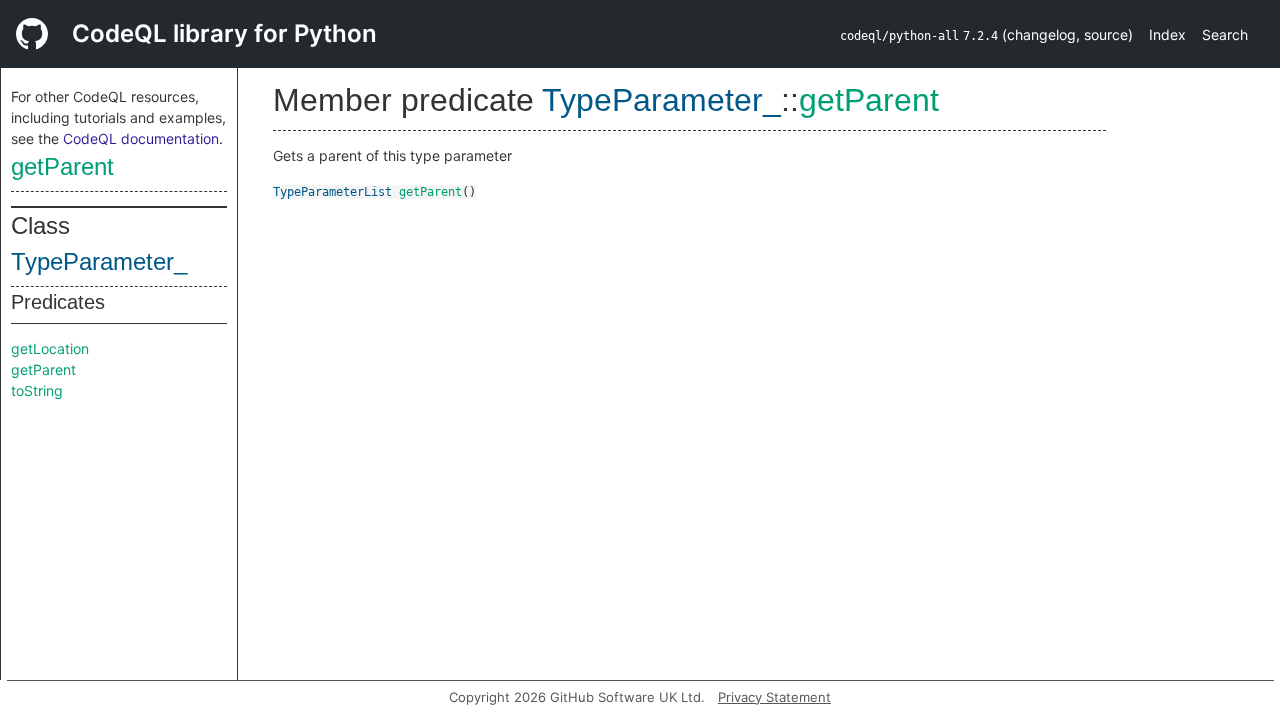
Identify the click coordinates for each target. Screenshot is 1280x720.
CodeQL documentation (141, 138)
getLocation (50, 348)
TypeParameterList (332, 192)
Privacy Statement (774, 697)
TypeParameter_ (99, 261)
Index (1167, 34)
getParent (62, 166)
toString (37, 390)
